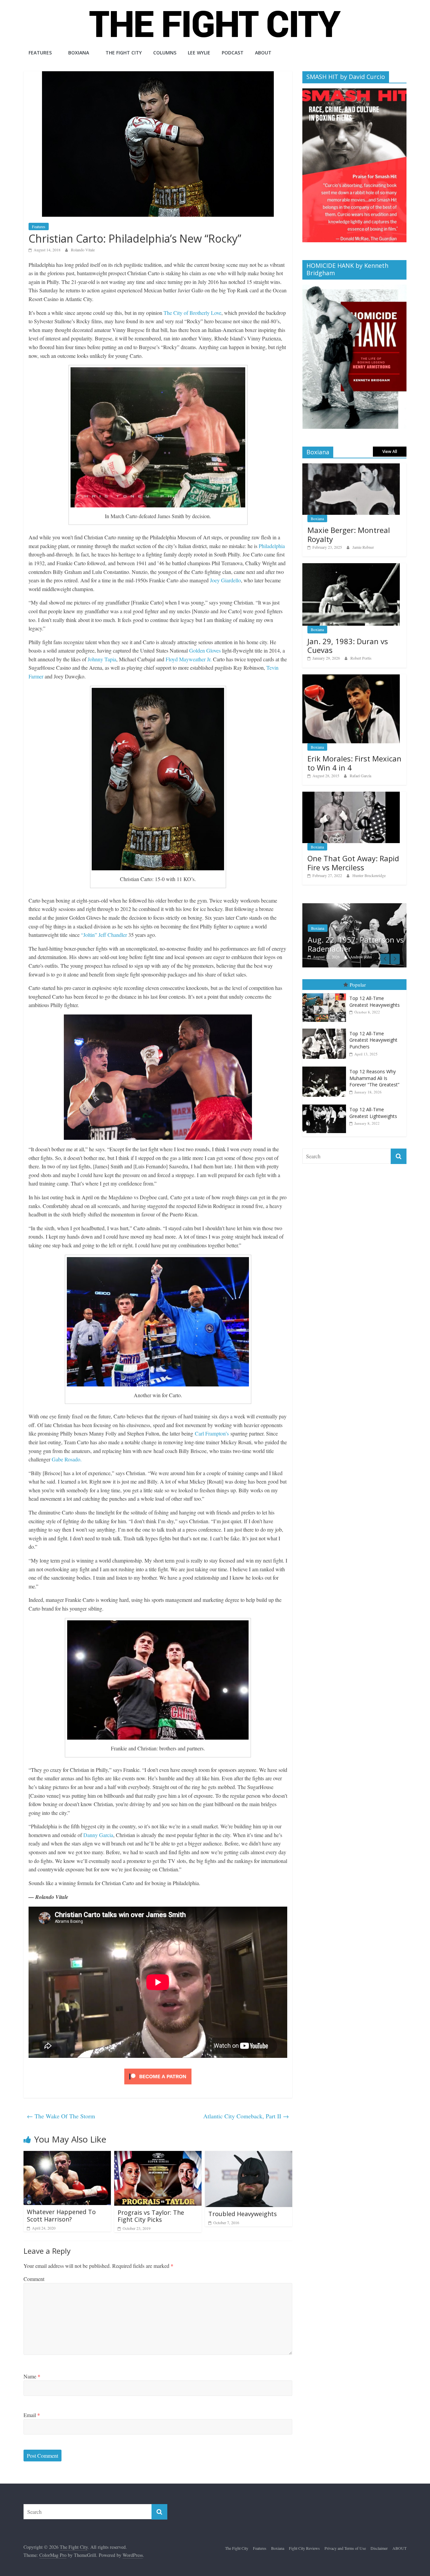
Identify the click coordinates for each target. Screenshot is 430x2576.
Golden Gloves (205, 650)
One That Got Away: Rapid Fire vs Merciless (353, 863)
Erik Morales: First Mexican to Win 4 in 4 (354, 763)
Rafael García (360, 776)
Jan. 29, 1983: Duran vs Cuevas (348, 646)
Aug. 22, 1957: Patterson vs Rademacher (356, 944)
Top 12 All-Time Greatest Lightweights (373, 1113)
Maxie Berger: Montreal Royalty (349, 534)
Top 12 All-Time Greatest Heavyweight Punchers (373, 1040)
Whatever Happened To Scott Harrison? (61, 2215)
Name (32, 2376)
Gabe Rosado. (67, 1459)
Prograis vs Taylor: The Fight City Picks (151, 2216)
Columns (165, 53)
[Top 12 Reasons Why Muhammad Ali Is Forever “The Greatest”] (326, 1067)
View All (390, 451)
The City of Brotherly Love (192, 313)
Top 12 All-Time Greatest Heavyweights (375, 1002)
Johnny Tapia (102, 659)
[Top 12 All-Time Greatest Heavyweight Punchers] (326, 1029)
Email (32, 2415)
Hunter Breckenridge (369, 875)
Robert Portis (361, 658)
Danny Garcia (98, 1835)
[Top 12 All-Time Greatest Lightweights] (326, 1105)
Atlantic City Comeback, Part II (246, 2116)
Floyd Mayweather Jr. (189, 659)
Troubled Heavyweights (243, 2214)
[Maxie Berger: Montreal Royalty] (351, 467)
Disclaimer (379, 2548)
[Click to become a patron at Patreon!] (158, 2069)
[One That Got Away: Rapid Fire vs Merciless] (351, 795)
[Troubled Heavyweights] (249, 2155)
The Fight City (124, 53)
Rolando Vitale (83, 250)
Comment (34, 2279)
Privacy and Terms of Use (345, 2548)
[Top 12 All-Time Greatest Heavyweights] (326, 993)
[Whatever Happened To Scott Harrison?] (67, 2155)
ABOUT (263, 53)
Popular (358, 985)
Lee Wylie (199, 53)
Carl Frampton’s (212, 1433)
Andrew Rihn (361, 957)
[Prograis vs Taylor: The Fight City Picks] (158, 2155)
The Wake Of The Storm (61, 2116)
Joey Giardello (225, 580)
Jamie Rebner (363, 547)
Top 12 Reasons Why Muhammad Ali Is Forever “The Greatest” (374, 1078)
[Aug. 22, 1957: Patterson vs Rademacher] (354, 907)
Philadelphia (272, 546)
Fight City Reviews (304, 2548)
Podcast (233, 53)
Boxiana (79, 53)
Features (40, 53)
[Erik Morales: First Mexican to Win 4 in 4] (351, 678)
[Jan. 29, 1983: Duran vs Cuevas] (351, 567)
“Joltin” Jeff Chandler (104, 935)
